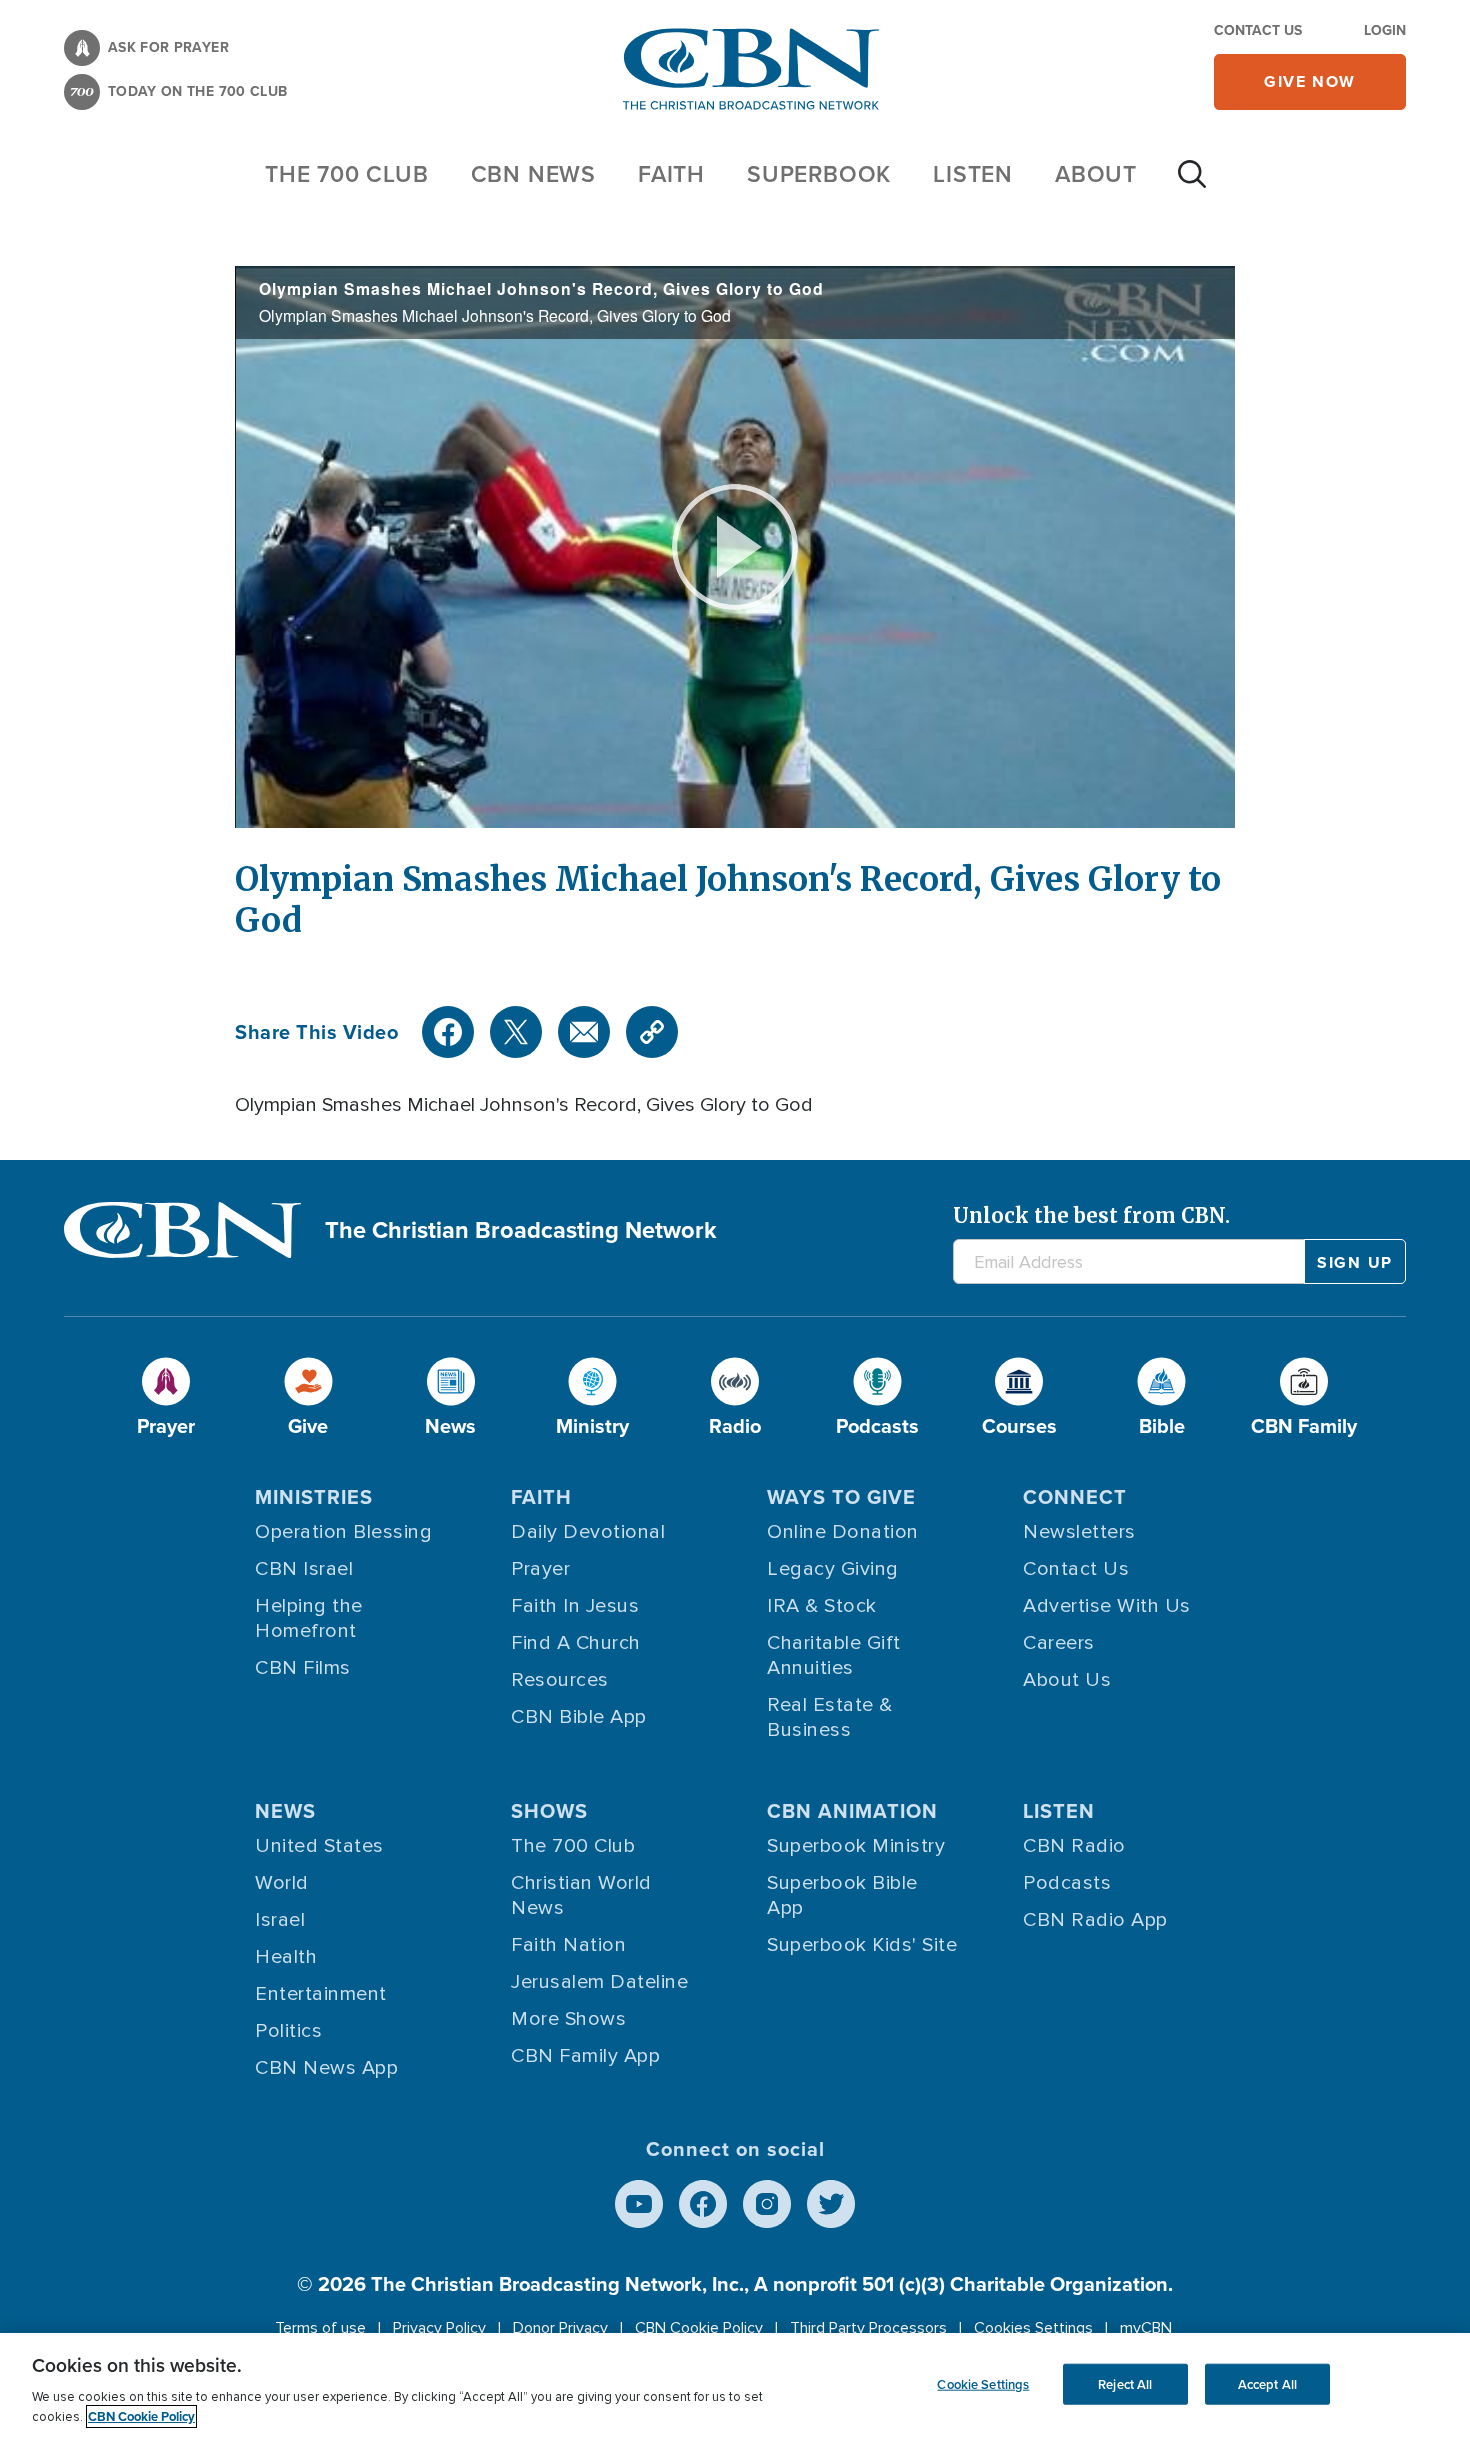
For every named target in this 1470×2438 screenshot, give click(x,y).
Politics (288, 2031)
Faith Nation (568, 1945)
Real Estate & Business (830, 1717)
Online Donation (843, 1532)
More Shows (568, 2019)
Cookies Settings (1033, 2328)
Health (286, 1957)
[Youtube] (639, 2204)
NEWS (285, 1810)
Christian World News (581, 1895)
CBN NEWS (533, 173)
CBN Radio (1074, 1846)
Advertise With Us (1107, 1606)
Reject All (1125, 2383)
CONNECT (1075, 1496)
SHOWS (549, 1810)
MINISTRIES (314, 1496)
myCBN (1146, 2328)
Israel (280, 1920)
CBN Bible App (579, 1717)
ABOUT (1096, 173)
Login (1385, 30)
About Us (1067, 1680)
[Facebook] (448, 1032)
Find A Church (576, 1643)
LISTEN (973, 173)
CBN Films (303, 1668)
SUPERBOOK (819, 173)
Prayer (540, 1569)
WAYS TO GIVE (841, 1496)
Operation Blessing (343, 1532)
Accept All (1267, 2383)
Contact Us (1258, 30)
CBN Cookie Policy (699, 2328)
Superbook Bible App (842, 1895)
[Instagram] (767, 2204)
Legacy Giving (833, 1569)
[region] (735, 2385)
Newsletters (1079, 1532)
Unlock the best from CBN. (1091, 1215)
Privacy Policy (439, 2328)
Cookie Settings (983, 2383)
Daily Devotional (588, 1532)
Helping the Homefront (309, 1618)
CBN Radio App (1095, 1920)
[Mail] (584, 1032)
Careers (1059, 1643)
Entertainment (321, 1994)
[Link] (652, 1032)
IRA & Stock (822, 1606)
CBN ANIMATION (852, 1810)
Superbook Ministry (856, 1846)
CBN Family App (585, 2056)
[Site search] (1192, 184)
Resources (560, 1680)
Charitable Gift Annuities (834, 1655)
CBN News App (326, 2068)
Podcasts (1067, 1883)
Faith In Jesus (575, 1606)
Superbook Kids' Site (862, 1945)
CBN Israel (304, 1569)
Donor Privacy (560, 2328)
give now (1310, 81)
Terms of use (320, 2328)
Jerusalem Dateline (599, 1982)
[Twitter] (516, 1032)
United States (319, 1846)
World (282, 1883)
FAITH (671, 173)
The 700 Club (347, 173)
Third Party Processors (868, 2328)
